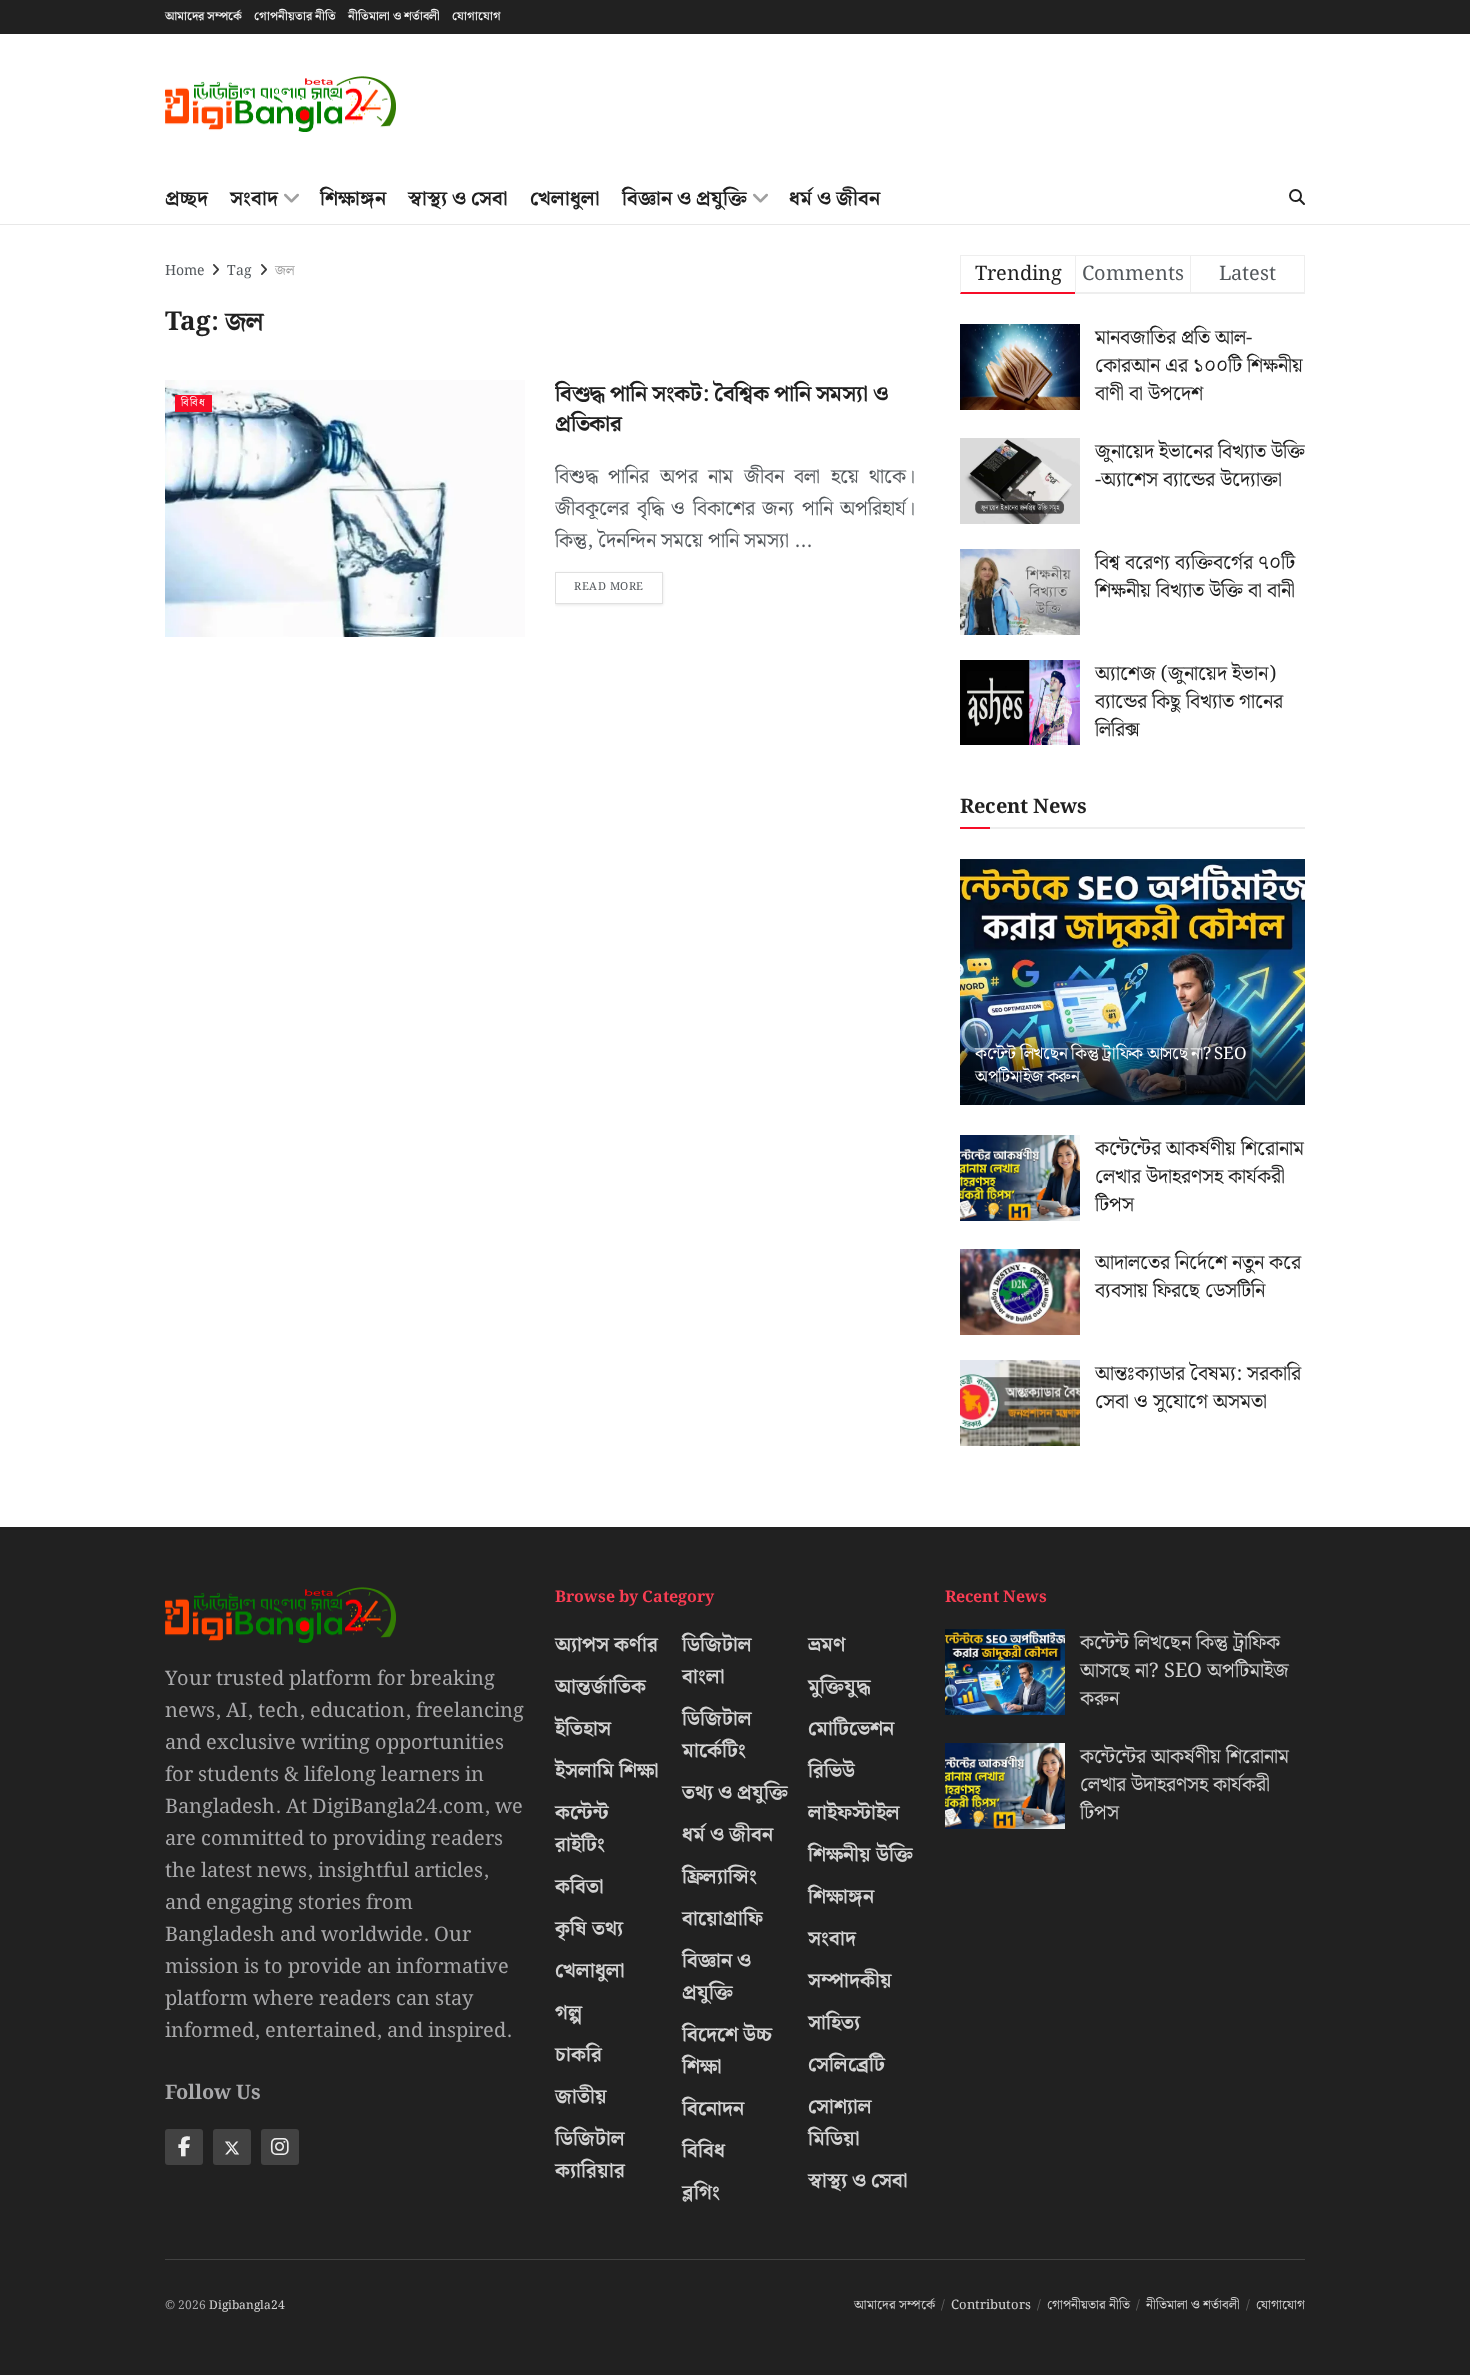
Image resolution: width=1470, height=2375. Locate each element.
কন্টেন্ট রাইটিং (582, 1829)
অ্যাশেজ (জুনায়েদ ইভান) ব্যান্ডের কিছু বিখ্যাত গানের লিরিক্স (1189, 702)
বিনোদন (713, 2109)
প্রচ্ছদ (186, 199)
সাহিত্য (834, 2023)
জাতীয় (581, 2097)
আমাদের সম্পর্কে (203, 16)
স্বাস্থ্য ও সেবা (458, 199)
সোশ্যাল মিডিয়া (840, 2123)
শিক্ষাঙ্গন (353, 199)
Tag (239, 271)
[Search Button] (1297, 199)
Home (184, 271)
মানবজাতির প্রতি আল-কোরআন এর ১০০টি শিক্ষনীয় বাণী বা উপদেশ (1199, 366)
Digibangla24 (247, 2305)
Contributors (991, 2305)
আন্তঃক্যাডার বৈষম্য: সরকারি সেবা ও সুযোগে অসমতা (1198, 1388)
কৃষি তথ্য (589, 1929)
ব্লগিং (701, 2193)
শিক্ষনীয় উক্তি (860, 1855)
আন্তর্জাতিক (600, 1687)
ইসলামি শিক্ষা (607, 1771)
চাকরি (578, 2055)
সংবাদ (254, 199)
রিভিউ (831, 1771)
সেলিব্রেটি (846, 2065)
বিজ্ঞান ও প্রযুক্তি (684, 199)
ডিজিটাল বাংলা (717, 1661)
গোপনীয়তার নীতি (295, 16)
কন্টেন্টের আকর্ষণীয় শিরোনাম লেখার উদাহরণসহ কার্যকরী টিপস (1199, 1177)
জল (285, 271)
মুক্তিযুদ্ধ (839, 1687)
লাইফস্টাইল (854, 1813)
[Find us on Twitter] (232, 2147)
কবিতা (579, 1887)
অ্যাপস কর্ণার (606, 1645)
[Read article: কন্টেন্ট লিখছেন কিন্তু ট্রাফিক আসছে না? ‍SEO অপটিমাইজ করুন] (1132, 982)
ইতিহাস (583, 1729)
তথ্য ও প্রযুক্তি (735, 1793)
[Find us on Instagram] (280, 2147)
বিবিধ (193, 403)
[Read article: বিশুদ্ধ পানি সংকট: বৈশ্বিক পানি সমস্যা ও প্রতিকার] (345, 508)
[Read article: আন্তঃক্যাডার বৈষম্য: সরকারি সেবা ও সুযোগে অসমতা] (1020, 1403)
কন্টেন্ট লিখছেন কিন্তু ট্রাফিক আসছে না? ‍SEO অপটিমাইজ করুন (1110, 1066)
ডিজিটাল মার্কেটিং (717, 1735)
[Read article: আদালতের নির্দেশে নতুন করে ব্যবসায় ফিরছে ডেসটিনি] (1020, 1292)
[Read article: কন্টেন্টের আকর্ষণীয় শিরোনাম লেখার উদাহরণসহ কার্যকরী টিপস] (1020, 1178)
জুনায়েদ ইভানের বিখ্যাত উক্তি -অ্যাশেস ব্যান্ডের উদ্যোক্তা (1200, 466)
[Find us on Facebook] (184, 2147)
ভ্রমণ (827, 1645)
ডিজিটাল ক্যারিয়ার (590, 2155)
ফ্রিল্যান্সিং (719, 1877)
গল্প (568, 2013)
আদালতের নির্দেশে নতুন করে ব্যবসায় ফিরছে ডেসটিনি (1198, 1277)
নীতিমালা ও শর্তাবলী (394, 16)
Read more (618, 584)
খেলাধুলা (565, 199)
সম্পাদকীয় (850, 1981)
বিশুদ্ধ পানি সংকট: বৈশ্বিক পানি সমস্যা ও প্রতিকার (721, 410)
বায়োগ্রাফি (722, 1919)
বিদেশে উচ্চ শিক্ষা (727, 2051)
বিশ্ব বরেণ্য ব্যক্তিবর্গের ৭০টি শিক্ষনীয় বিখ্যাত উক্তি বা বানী (1195, 577)
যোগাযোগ (476, 16)
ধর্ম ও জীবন (834, 199)
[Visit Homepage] (280, 104)
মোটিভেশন (851, 1729)
